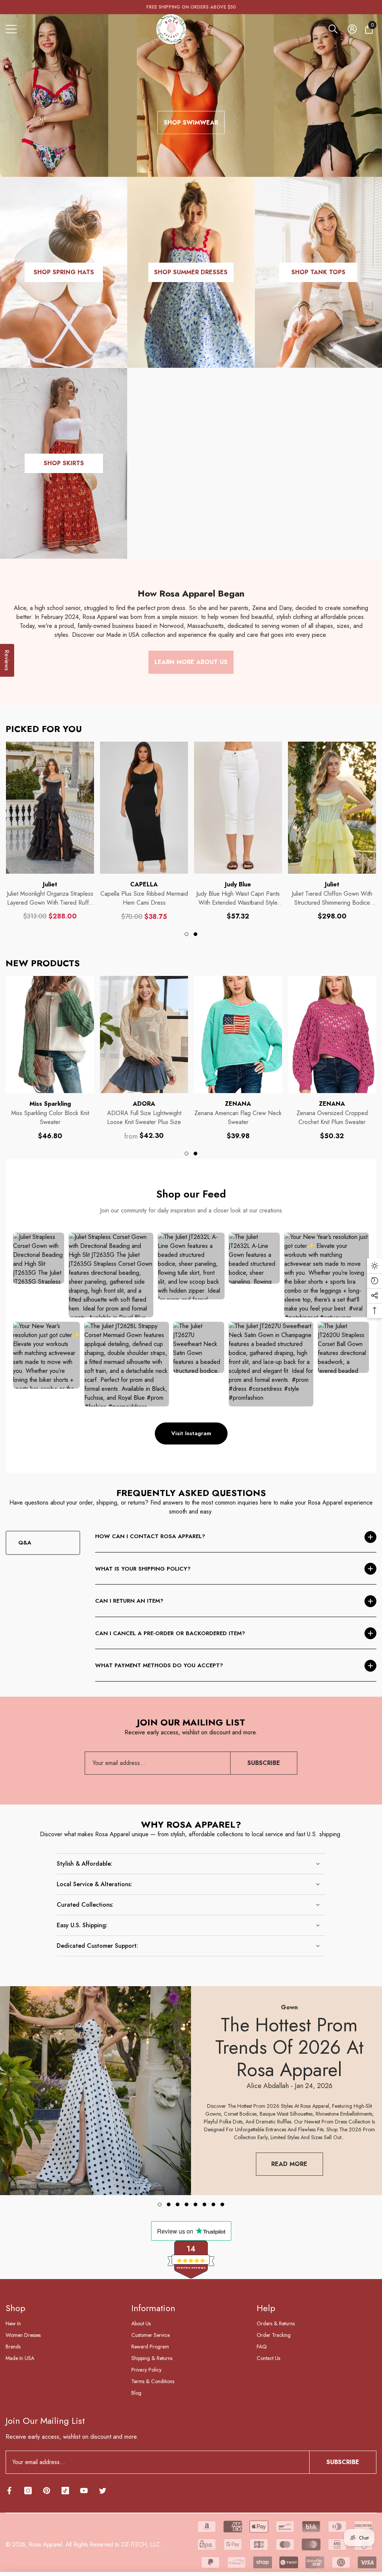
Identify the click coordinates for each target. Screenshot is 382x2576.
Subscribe (264, 1763)
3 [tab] (178, 2204)
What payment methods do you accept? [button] (159, 1665)
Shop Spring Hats (64, 272)
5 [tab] (195, 2204)
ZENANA (238, 1104)
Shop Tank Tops (318, 272)
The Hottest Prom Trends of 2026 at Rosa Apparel (289, 2047)
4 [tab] (187, 2204)
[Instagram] (28, 2491)
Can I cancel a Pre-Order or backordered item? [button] (170, 1633)
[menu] (11, 29)
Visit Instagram (191, 1433)
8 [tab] (222, 2204)
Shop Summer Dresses (191, 272)
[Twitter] (103, 2491)
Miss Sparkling (50, 1104)
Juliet (50, 884)
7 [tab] (213, 2204)
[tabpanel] (50, 831)
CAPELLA (144, 884)
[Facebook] (9, 2491)
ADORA (144, 1104)
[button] (333, 29)
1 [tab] (187, 934)
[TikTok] (65, 2491)
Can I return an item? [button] (129, 1601)
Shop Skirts (64, 463)
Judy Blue (238, 884)
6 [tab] (204, 2204)
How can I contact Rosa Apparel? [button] (150, 1536)
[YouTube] (84, 2491)
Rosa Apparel (45, 2544)
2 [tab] (195, 934)
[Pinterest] (47, 2491)
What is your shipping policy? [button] (143, 1569)
